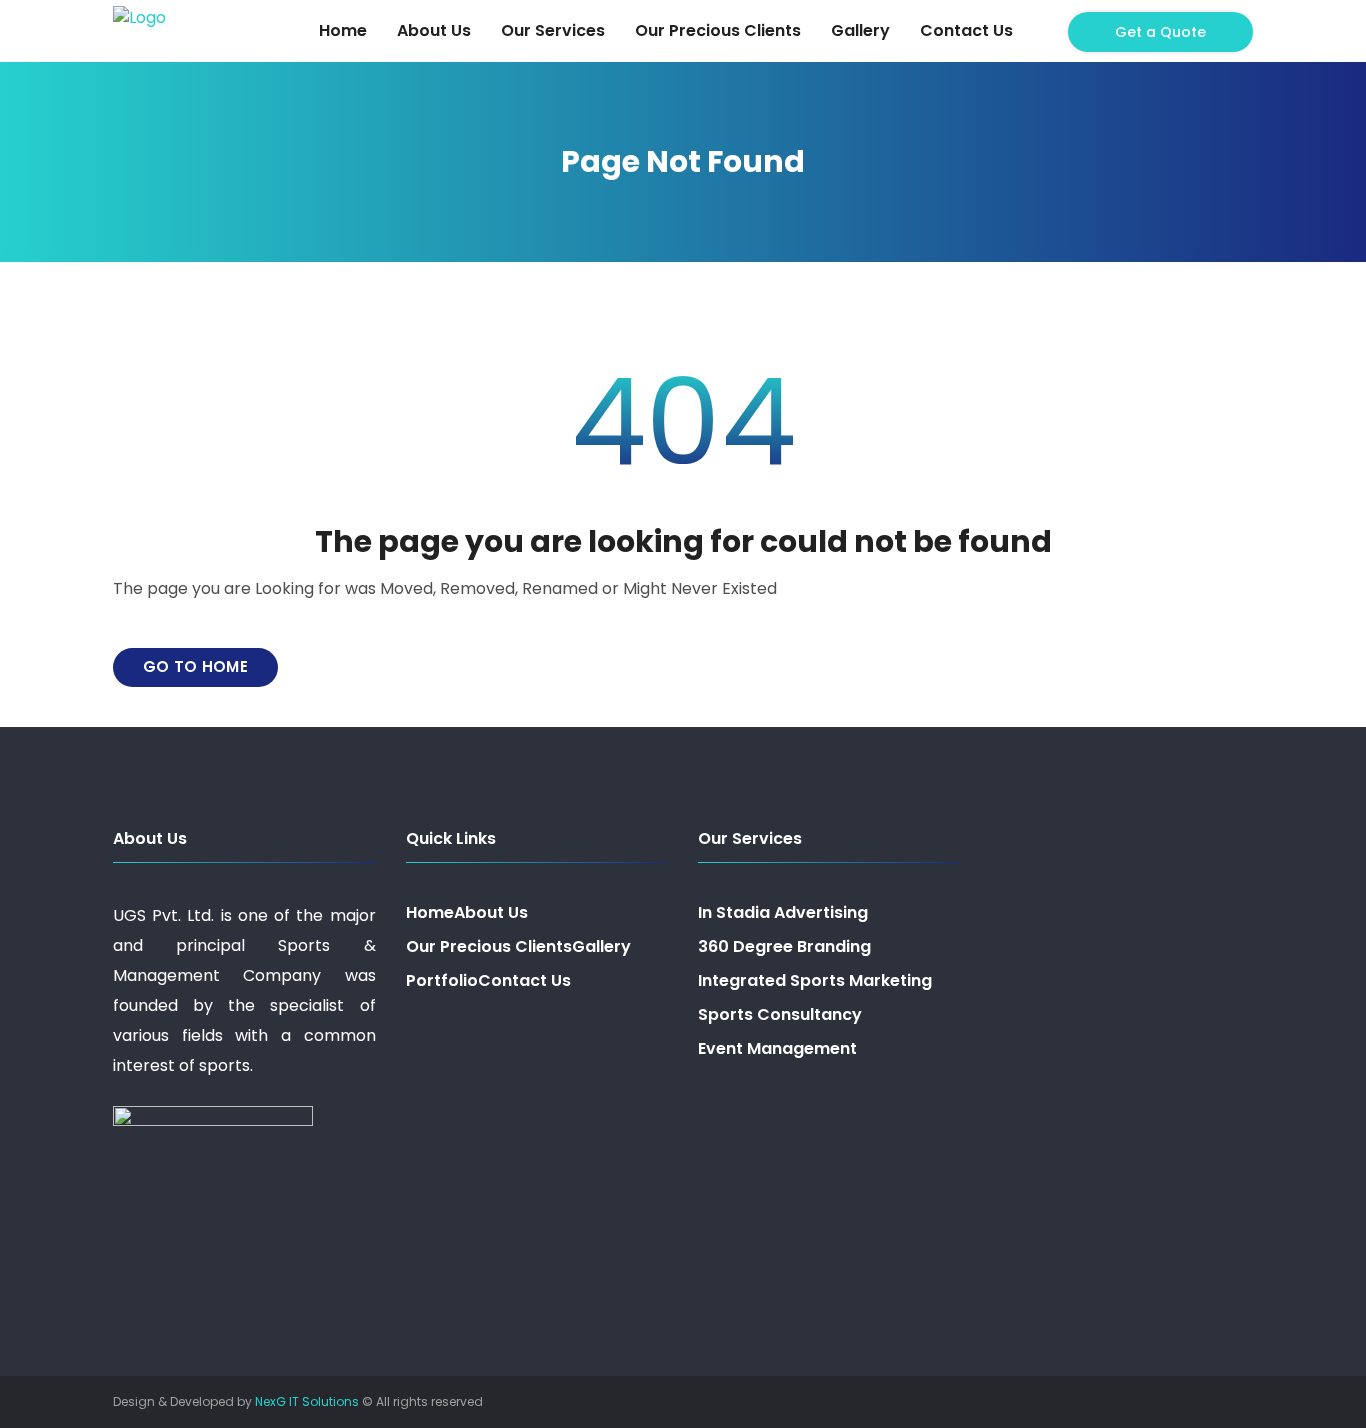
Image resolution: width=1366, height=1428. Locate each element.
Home (343, 30)
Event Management (777, 1048)
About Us (434, 30)
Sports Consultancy (780, 1014)
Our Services (553, 30)
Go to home (195, 666)
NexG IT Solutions (307, 1401)
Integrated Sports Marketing (815, 980)
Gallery (860, 30)
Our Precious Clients (718, 30)
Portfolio (442, 980)
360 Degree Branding (784, 946)
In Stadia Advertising (783, 912)
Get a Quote (1160, 32)
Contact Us (966, 30)
